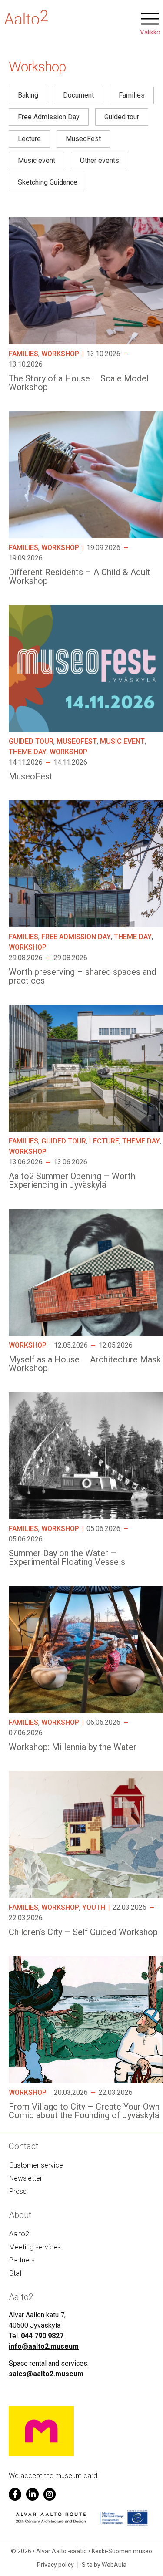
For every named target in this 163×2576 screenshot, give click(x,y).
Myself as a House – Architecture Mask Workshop (85, 1364)
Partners (22, 2260)
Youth (94, 1907)
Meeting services (35, 2247)
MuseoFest (77, 741)
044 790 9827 (42, 2336)
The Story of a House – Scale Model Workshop (79, 383)
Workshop (60, 354)
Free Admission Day (76, 937)
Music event (122, 741)
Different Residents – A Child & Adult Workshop (80, 577)
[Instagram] (50, 2494)
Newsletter (26, 2178)
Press (18, 2191)
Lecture (104, 1141)
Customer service (36, 2165)
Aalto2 (19, 2234)
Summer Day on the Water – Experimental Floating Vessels (67, 1558)
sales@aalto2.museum (46, 2374)
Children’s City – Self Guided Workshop (83, 1932)
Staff (17, 2273)
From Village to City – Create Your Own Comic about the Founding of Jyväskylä (84, 2111)
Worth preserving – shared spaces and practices (82, 976)
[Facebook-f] (15, 2494)
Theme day (28, 752)
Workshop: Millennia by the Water (73, 1747)
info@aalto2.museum (44, 2346)
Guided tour (31, 741)
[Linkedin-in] (32, 2494)
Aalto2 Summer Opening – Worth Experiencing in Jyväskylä (72, 1180)
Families (23, 354)
